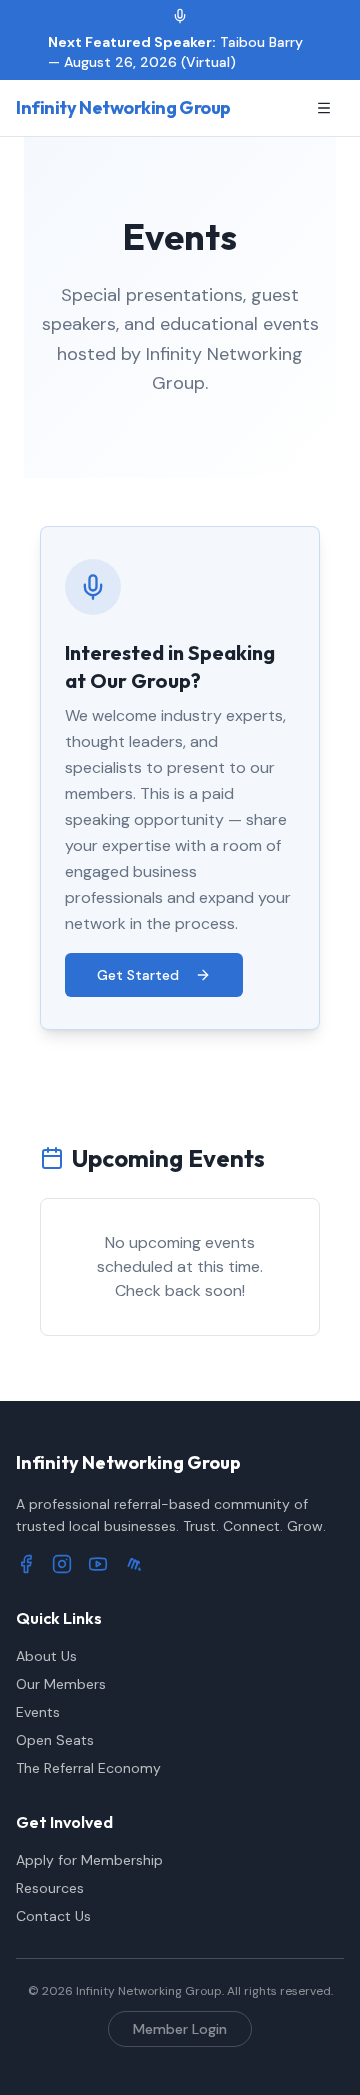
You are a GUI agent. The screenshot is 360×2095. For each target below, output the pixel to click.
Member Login (180, 2029)
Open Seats (55, 1740)
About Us (46, 1656)
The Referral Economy (88, 1768)
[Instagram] (62, 1564)
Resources (50, 1888)
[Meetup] (134, 1564)
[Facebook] (26, 1564)
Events (38, 1712)
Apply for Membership (89, 1860)
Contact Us (53, 1916)
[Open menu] (324, 108)
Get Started (138, 975)
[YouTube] (98, 1564)
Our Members (61, 1684)
